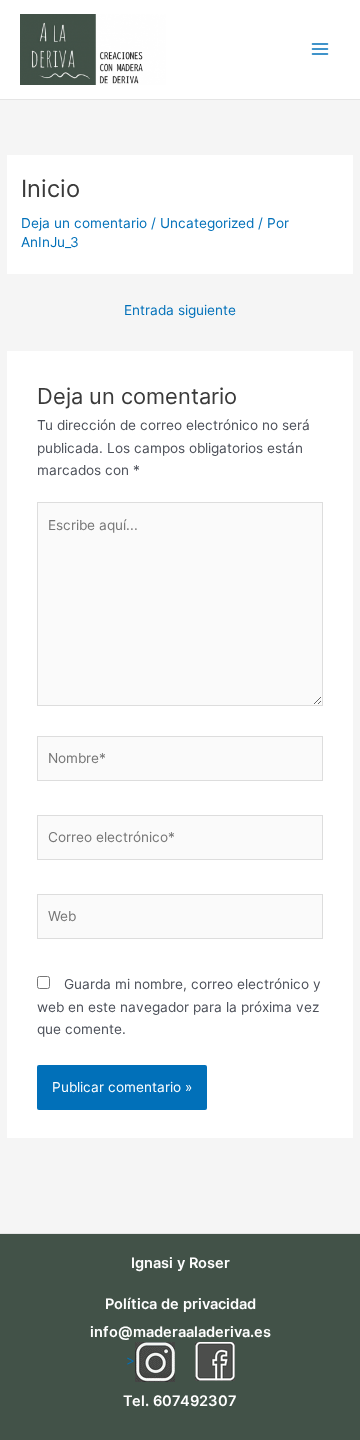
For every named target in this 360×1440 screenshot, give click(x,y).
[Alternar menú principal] (320, 49)
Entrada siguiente (180, 310)
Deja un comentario (84, 223)
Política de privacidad (180, 1304)
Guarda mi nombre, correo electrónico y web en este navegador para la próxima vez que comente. (179, 1006)
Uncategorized (207, 223)
